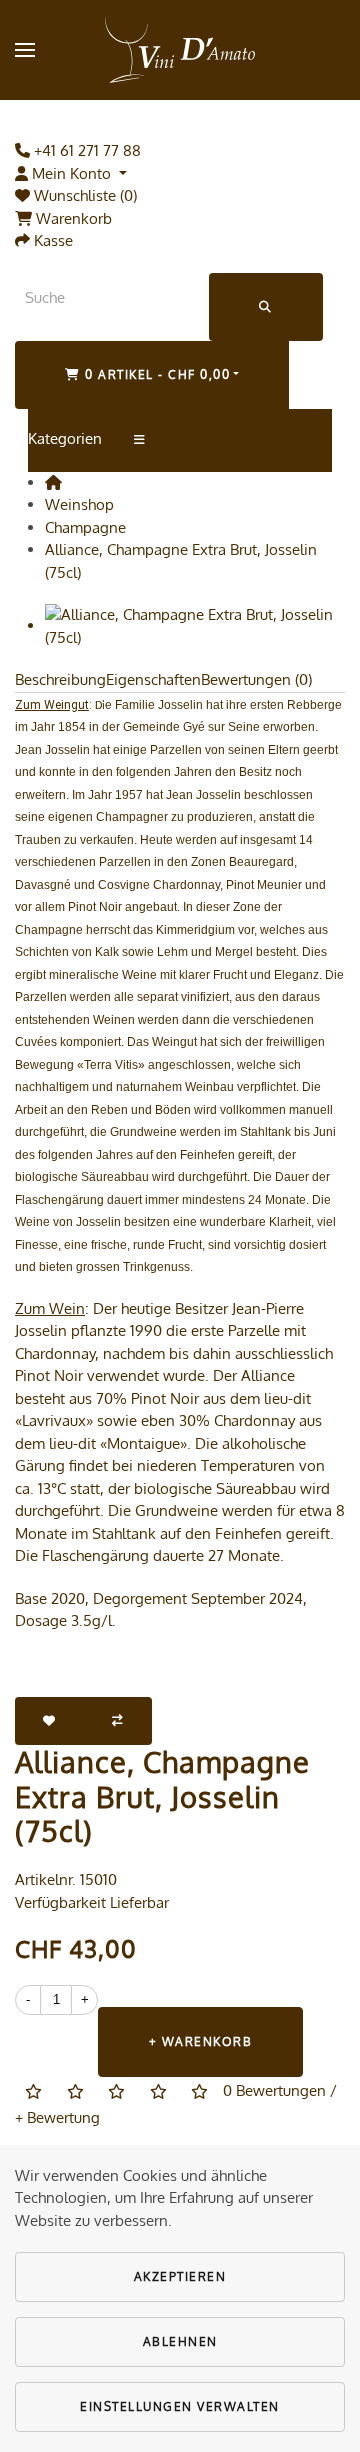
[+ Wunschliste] (50, 1721)
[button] (25, 50)
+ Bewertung (57, 2117)
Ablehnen (180, 2341)
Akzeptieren (180, 2276)
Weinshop (79, 504)
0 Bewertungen (274, 2090)
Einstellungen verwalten (180, 2406)
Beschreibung (60, 679)
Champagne (85, 527)
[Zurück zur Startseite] (180, 50)
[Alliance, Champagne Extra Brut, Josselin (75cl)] (195, 625)
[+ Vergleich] (118, 1721)
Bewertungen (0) (256, 679)
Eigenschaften (153, 679)
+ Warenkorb (201, 2041)
